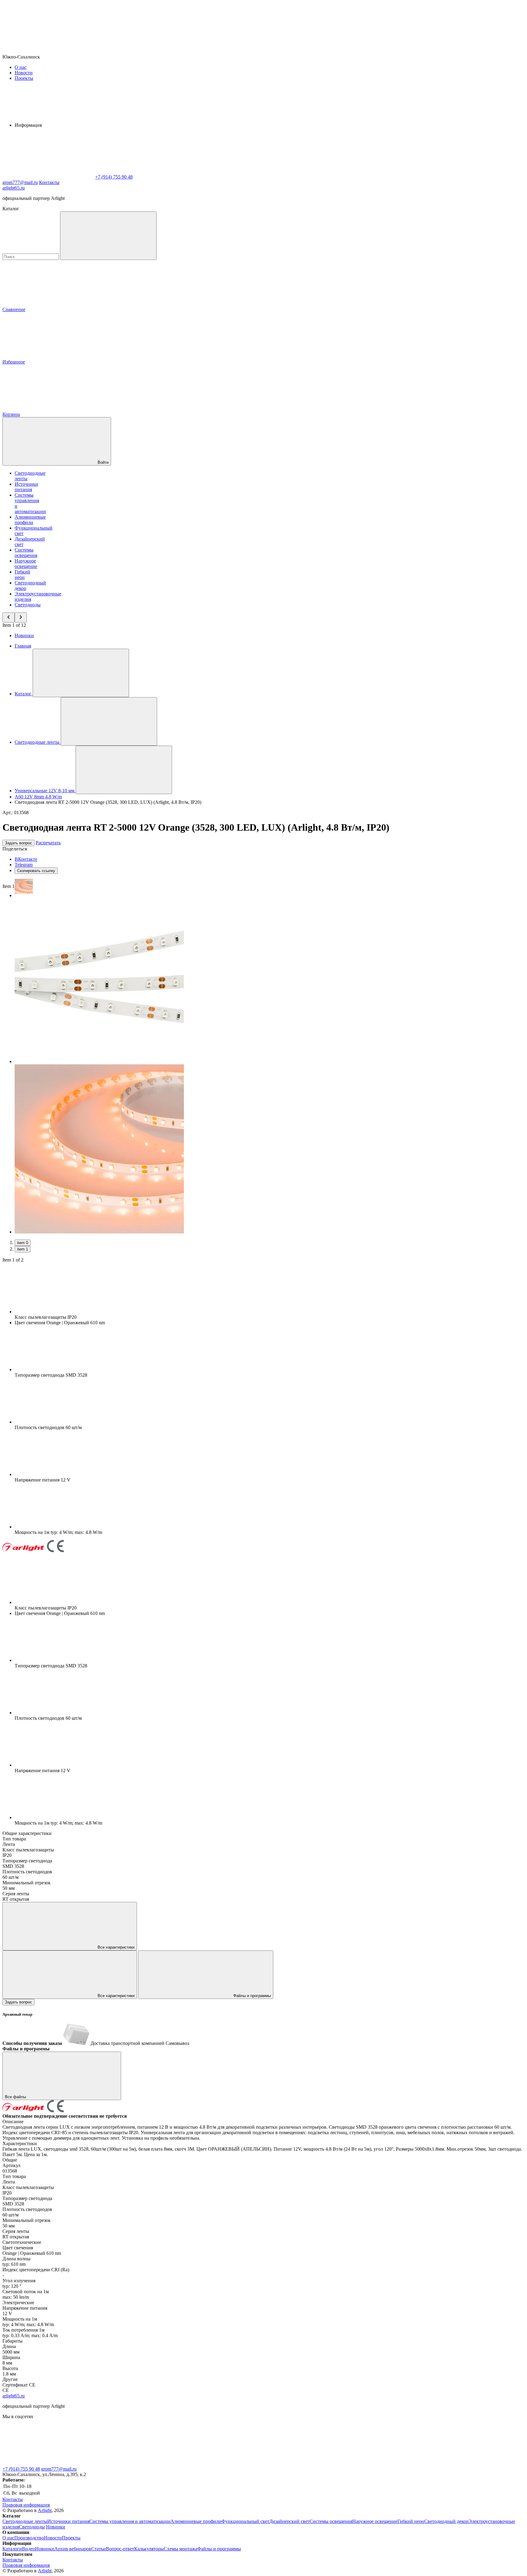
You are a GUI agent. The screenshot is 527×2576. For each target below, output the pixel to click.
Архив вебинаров (73, 2549)
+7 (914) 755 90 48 (21, 2469)
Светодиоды (28, 605)
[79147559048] (48, 2463)
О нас (21, 67)
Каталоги (12, 2549)
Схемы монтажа (181, 2549)
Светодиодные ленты (25, 2521)
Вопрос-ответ (120, 2549)
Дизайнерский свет (289, 2521)
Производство (29, 2538)
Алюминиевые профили (30, 520)
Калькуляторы (149, 2549)
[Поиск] (108, 236)
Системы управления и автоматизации (130, 2521)
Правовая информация (26, 2505)
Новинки (24, 635)
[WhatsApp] (48, 177)
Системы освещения (26, 553)
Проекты (24, 78)
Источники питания (26, 487)
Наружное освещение (26, 564)
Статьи (99, 2549)
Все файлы (16, 2097)
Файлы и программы (251, 1996)
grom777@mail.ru (59, 2469)
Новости (24, 73)
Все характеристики (115, 1947)
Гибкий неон (22, 575)
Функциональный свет (245, 2521)
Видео (29, 2549)
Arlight (45, 2510)
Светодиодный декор (446, 2521)
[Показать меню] (81, 673)
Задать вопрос (18, 843)
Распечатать (48, 843)
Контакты (49, 182)
